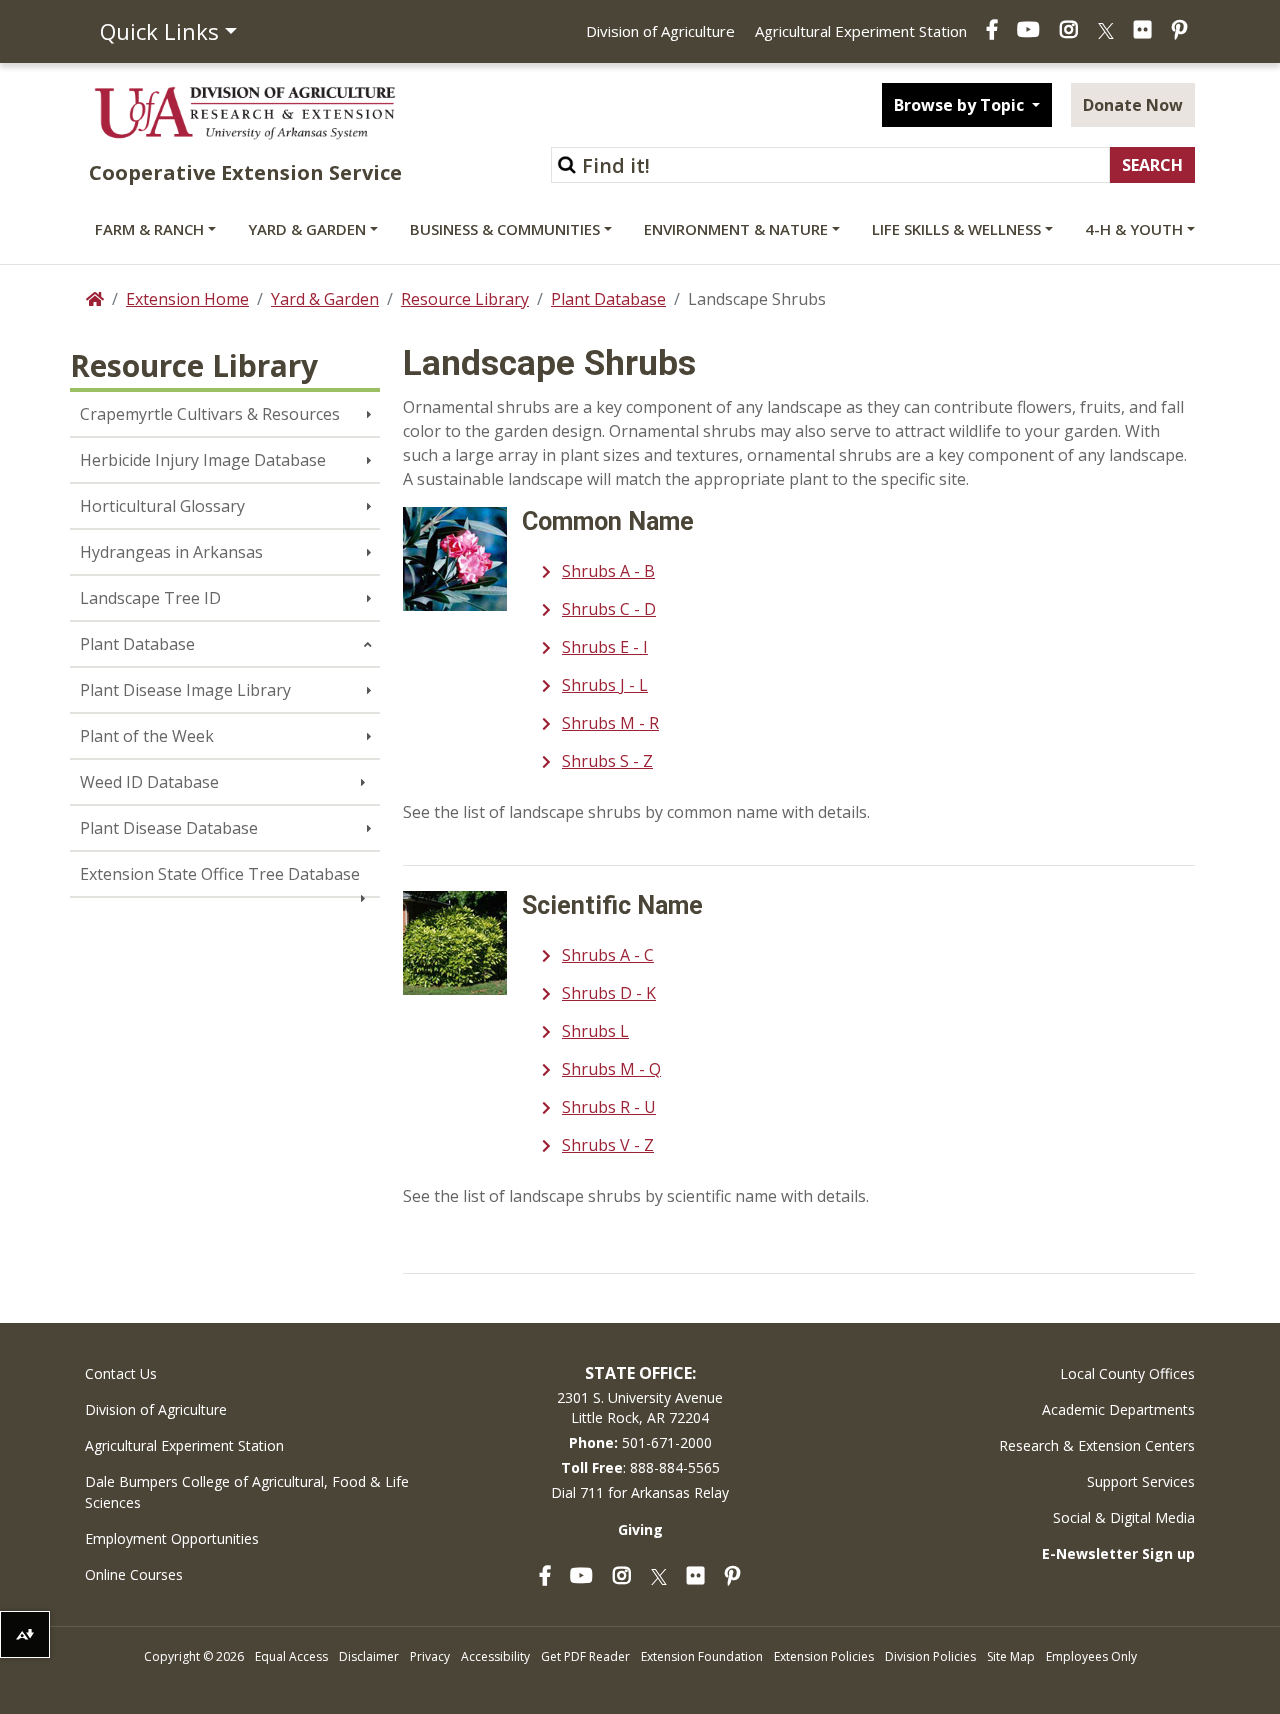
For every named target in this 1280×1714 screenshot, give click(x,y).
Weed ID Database (149, 782)
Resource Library (465, 299)
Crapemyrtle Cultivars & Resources (210, 414)
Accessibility (495, 1656)
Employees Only (1091, 1656)
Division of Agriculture (660, 31)
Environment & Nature (736, 229)
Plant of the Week (147, 736)
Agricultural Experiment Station (861, 31)
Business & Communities (505, 229)
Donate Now (1133, 105)
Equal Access (291, 1656)
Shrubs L (595, 1031)
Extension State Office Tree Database (220, 874)
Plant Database (608, 299)
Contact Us (121, 1373)
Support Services (1141, 1481)
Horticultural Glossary (162, 506)
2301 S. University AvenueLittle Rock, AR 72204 (640, 1407)
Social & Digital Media (1124, 1517)
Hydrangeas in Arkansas (171, 552)
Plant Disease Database (169, 828)
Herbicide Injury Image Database (203, 460)
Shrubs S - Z (607, 761)
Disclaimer (369, 1656)
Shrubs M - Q (611, 1069)
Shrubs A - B (608, 571)
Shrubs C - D (609, 609)
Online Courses (134, 1574)
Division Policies (930, 1656)
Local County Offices (1127, 1373)
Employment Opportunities (172, 1538)
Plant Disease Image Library (185, 690)
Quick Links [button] (159, 31)
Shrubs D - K (609, 993)
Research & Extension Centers (1097, 1445)
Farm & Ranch (149, 229)
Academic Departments (1118, 1409)
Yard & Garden (307, 229)
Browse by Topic (961, 105)
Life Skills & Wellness (956, 229)
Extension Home (187, 299)
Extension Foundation (702, 1656)
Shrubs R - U (609, 1107)
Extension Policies (824, 1656)
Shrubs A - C (608, 955)
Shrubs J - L (605, 685)
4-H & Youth (1134, 229)
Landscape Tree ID (150, 598)
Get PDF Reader (585, 1656)
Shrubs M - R (610, 723)
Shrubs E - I (605, 647)
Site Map (1011, 1656)
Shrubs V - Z (608, 1145)
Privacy (430, 1656)
